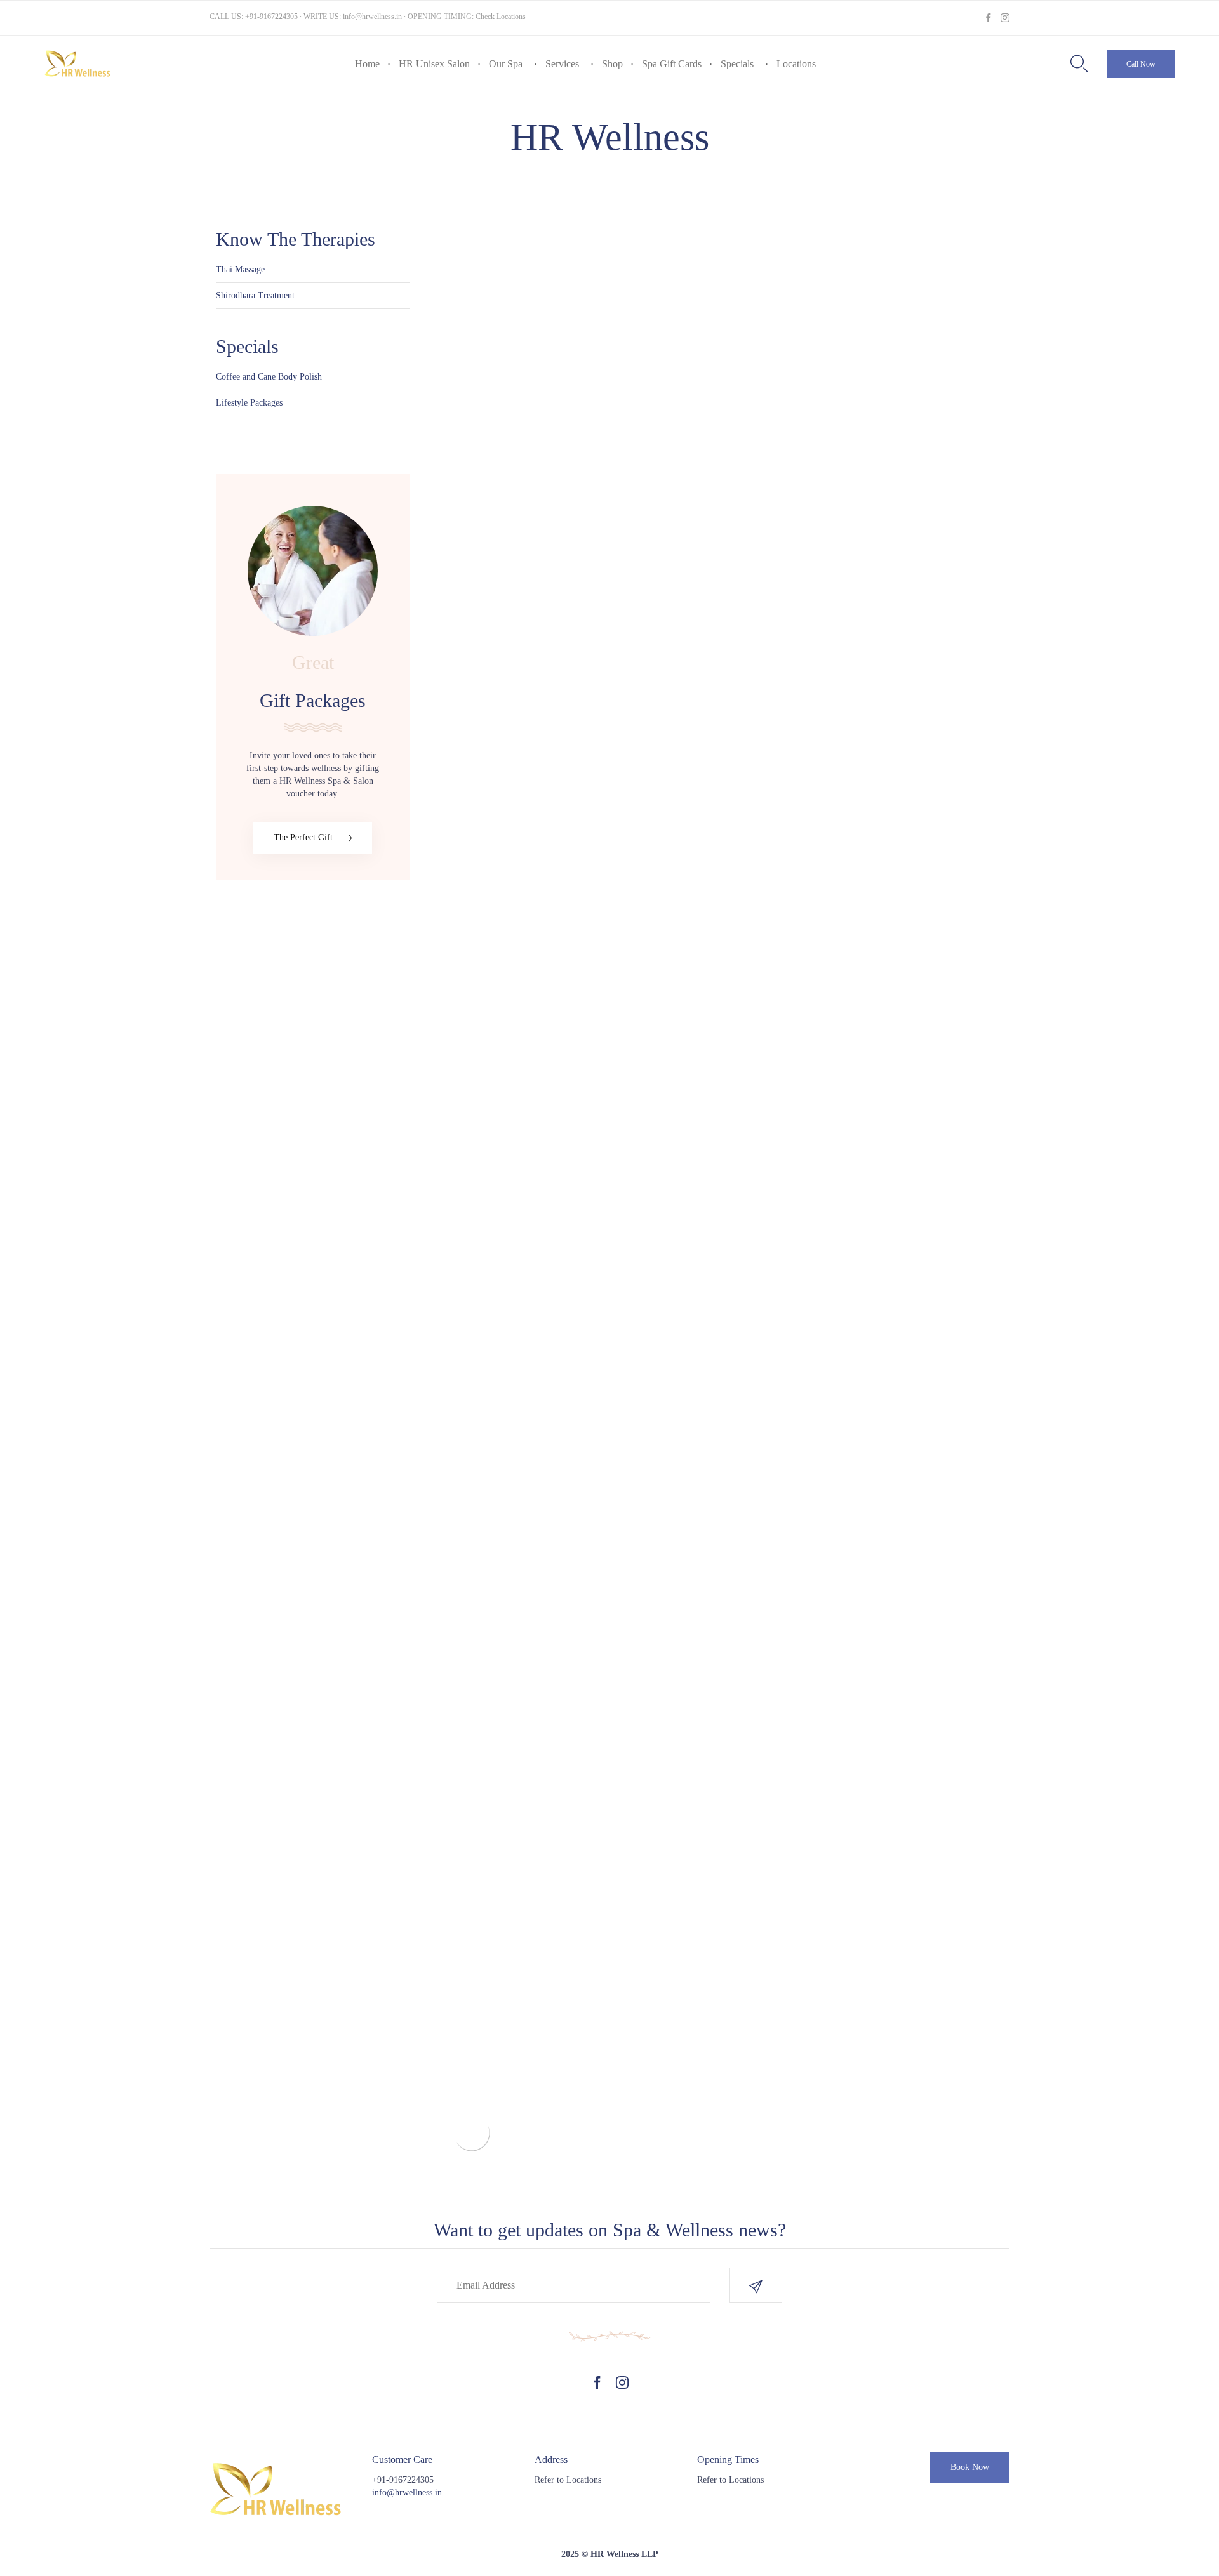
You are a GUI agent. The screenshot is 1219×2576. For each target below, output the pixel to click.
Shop (612, 64)
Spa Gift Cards (672, 64)
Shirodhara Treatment (255, 295)
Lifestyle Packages (249, 403)
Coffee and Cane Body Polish (269, 377)
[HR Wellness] (78, 64)
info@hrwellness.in (372, 17)
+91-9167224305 (271, 17)
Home (367, 64)
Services (562, 64)
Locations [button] (796, 64)
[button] (1141, 64)
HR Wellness (610, 137)
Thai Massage (240, 269)
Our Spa (506, 64)
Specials (737, 64)
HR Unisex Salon (434, 64)
